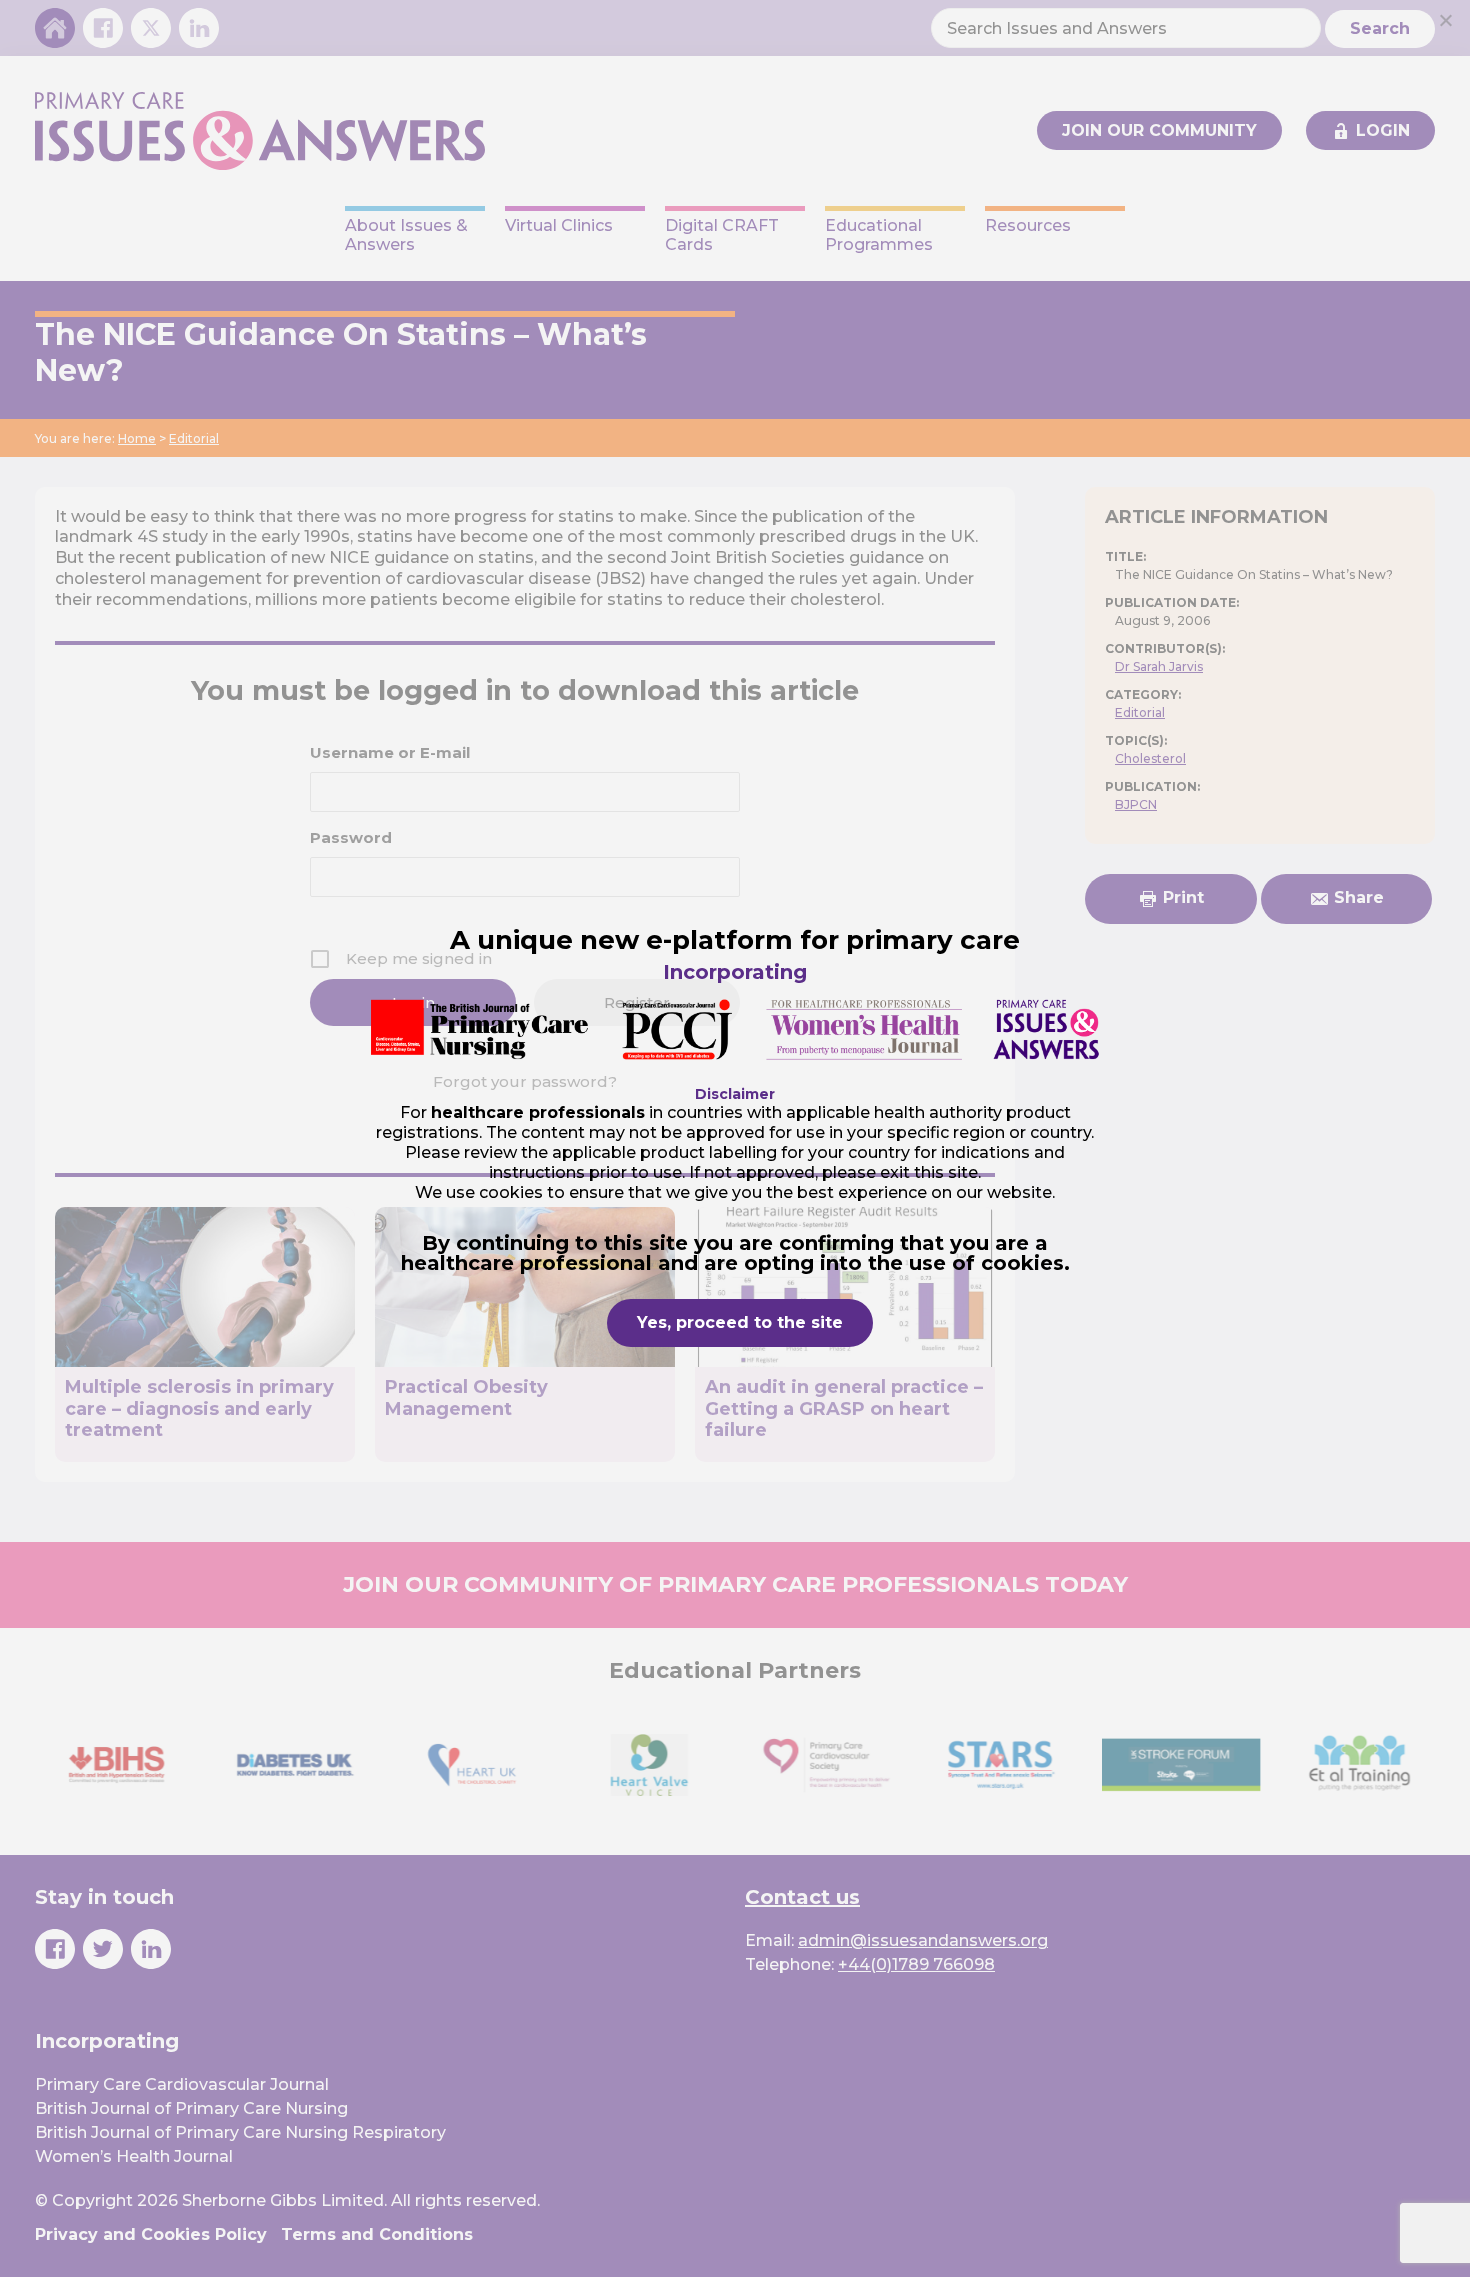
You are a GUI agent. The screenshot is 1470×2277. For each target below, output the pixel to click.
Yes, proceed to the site (740, 1322)
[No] (1445, 20)
